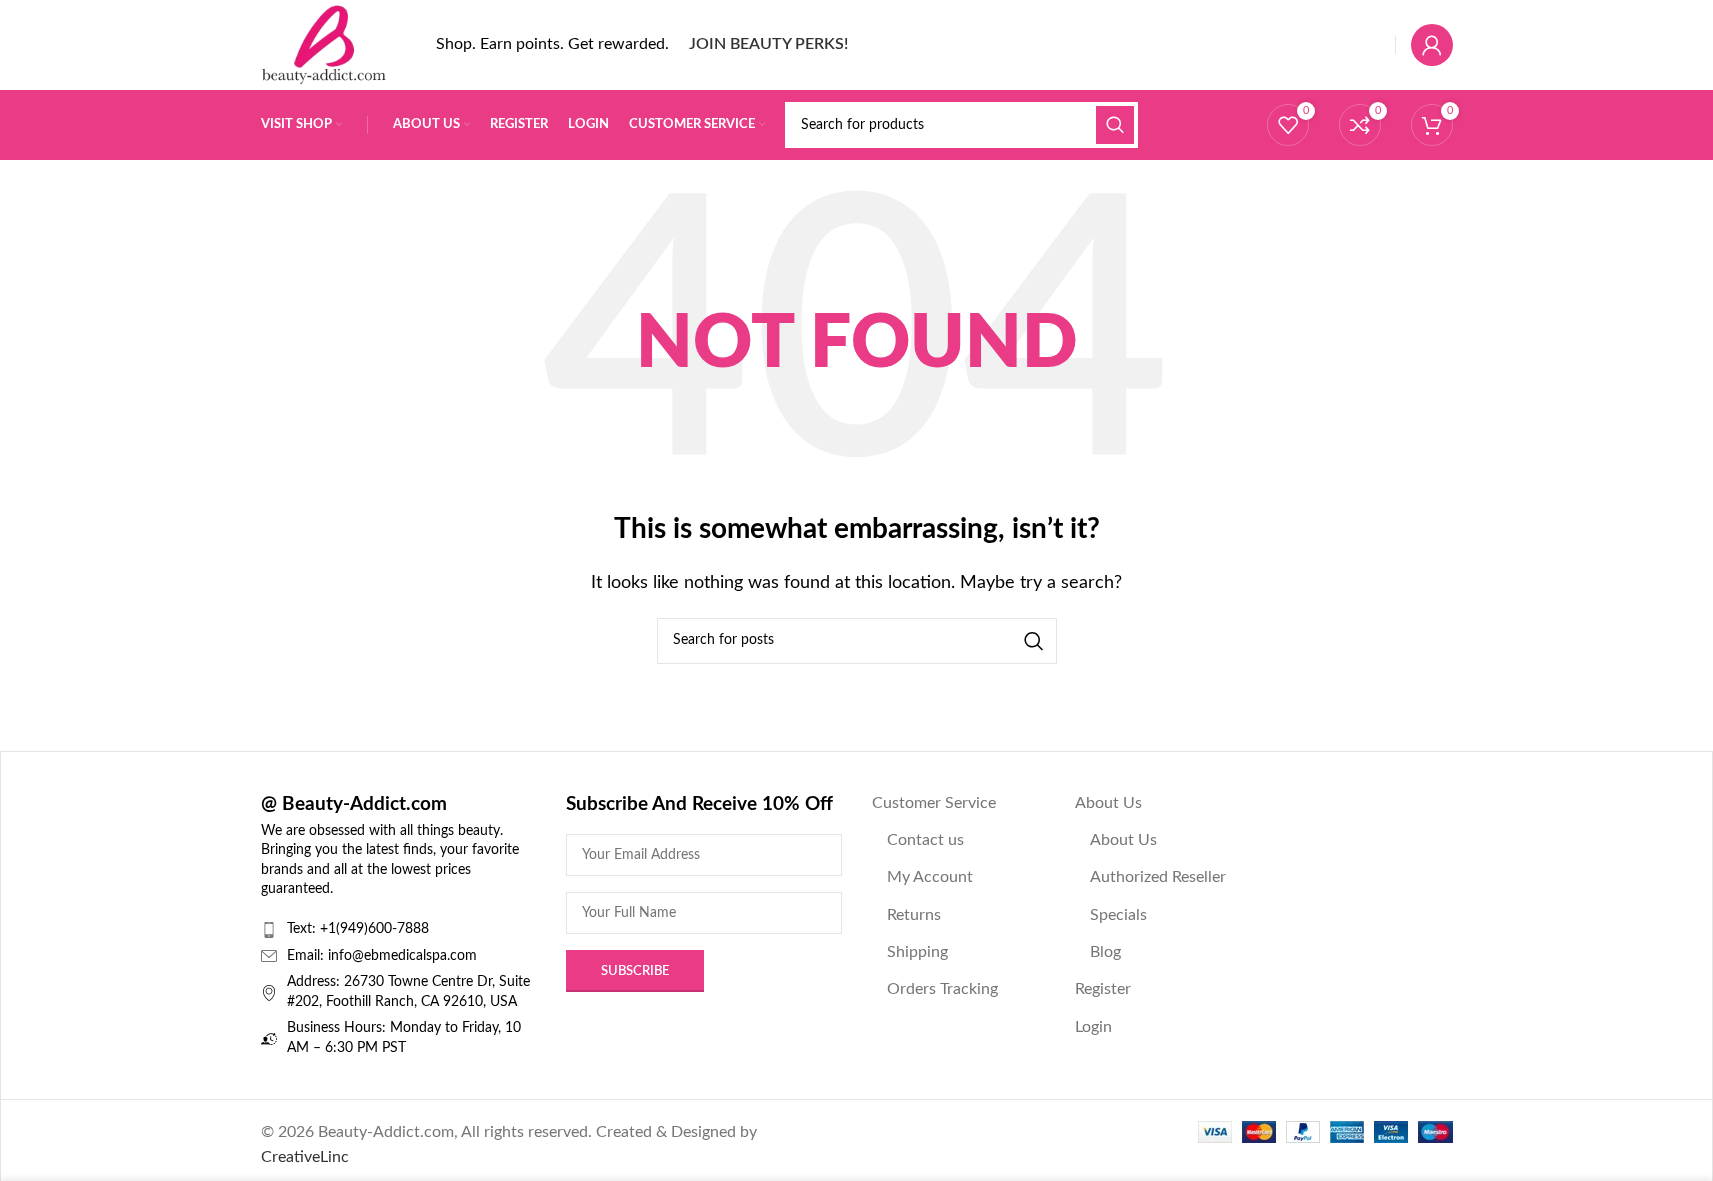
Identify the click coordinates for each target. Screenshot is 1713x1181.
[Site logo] (324, 44)
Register (1103, 989)
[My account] (1432, 45)
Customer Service (934, 803)
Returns (914, 915)
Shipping (917, 952)
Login (1093, 1027)
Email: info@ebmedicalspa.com (382, 956)
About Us (1108, 803)
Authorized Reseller (1158, 877)
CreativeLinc (305, 1157)
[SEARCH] (1115, 125)
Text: (303, 929)
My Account (930, 877)
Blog (1105, 952)
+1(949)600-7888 (374, 929)
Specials (1118, 915)
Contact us (925, 840)
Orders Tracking (942, 989)
